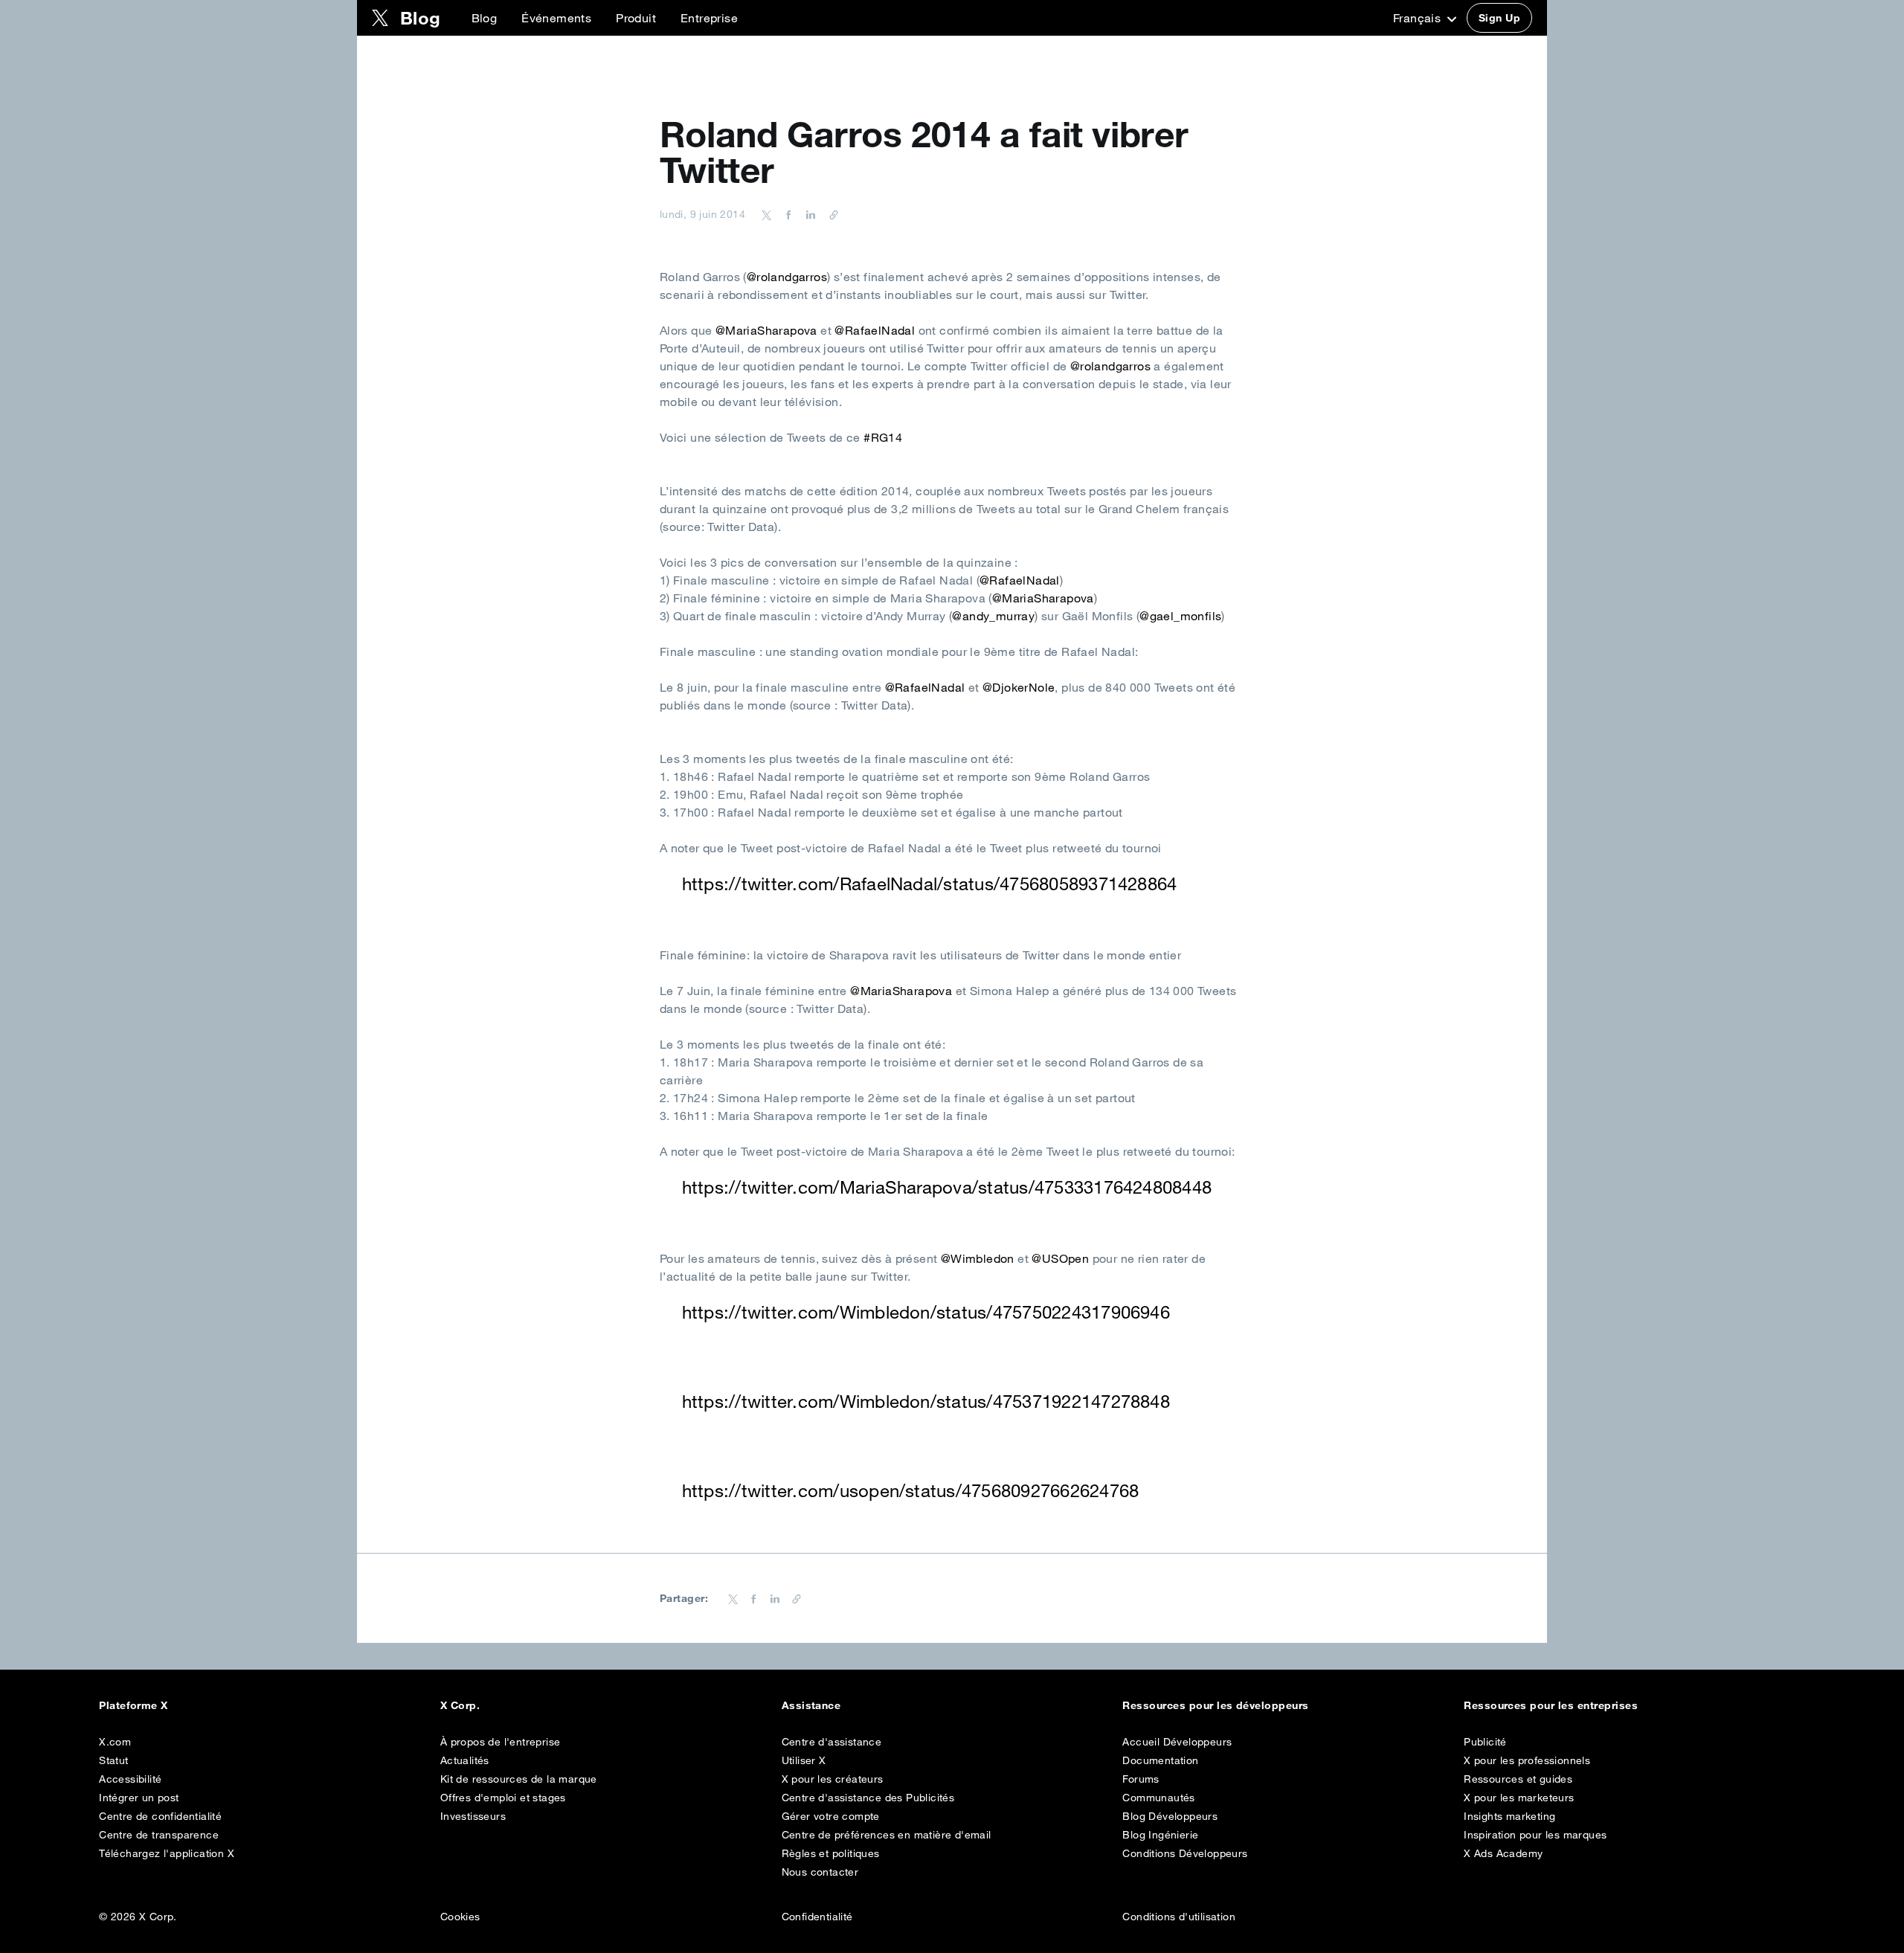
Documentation (1160, 1760)
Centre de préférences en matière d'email (887, 1835)
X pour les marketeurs (1519, 1798)
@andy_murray (993, 616)
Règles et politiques (831, 1853)
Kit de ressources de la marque (519, 1779)
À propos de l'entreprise (501, 1742)
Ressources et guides (1518, 1779)
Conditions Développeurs (1185, 1853)
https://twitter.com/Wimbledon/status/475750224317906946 (926, 1312)
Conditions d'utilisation (1179, 1917)
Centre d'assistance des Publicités (868, 1798)
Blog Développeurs (1170, 1816)
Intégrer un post (139, 1798)
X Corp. (460, 1705)
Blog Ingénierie (1160, 1835)
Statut (113, 1760)
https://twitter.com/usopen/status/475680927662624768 (910, 1490)
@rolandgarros (787, 277)
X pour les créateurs (833, 1779)
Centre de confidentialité (160, 1816)
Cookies (460, 1917)
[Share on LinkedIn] (808, 214)
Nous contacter (820, 1872)
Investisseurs (473, 1816)
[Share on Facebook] (786, 214)
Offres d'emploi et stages (503, 1798)
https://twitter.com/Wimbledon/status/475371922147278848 (926, 1401)
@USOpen (1060, 1258)
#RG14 (883, 437)
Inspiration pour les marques (1535, 1835)
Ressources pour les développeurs (1215, 1705)
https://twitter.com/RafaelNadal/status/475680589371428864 (930, 884)
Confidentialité (817, 1917)
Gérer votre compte (831, 1816)
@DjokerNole (1019, 687)
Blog (485, 18)
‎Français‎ (1419, 18)
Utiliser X (804, 1760)
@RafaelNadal (875, 330)
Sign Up (1499, 18)
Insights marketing (1509, 1816)
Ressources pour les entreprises (1551, 1705)
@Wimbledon (978, 1258)
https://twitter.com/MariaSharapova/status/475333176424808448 (947, 1187)
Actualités (465, 1760)
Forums (1141, 1779)
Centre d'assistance (832, 1742)
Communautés (1158, 1798)
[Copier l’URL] (830, 214)
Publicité (1485, 1742)
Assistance (811, 1705)
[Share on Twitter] (767, 214)
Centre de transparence (159, 1835)
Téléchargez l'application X (167, 1853)
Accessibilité (130, 1779)
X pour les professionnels (1527, 1760)
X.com (115, 1742)
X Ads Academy (1503, 1853)
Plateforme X (134, 1705)
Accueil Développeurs (1177, 1742)
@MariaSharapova (766, 330)
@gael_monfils (1180, 616)
